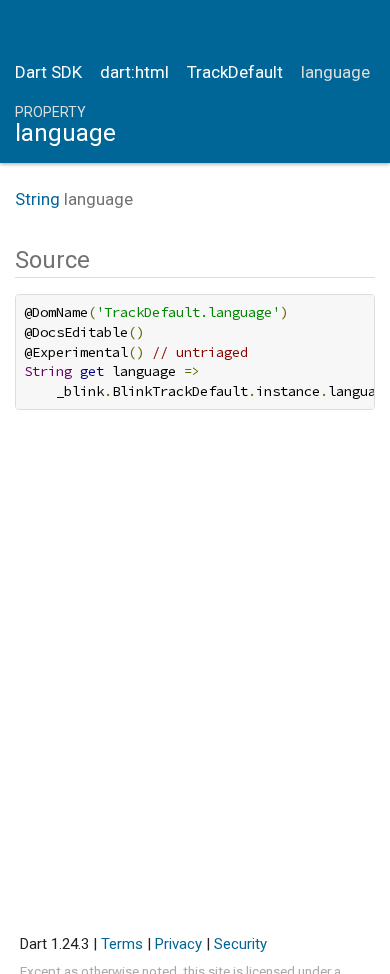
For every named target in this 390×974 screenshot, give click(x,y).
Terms (122, 944)
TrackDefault (235, 72)
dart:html (134, 72)
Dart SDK (48, 72)
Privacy (178, 944)
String (37, 199)
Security (240, 944)
